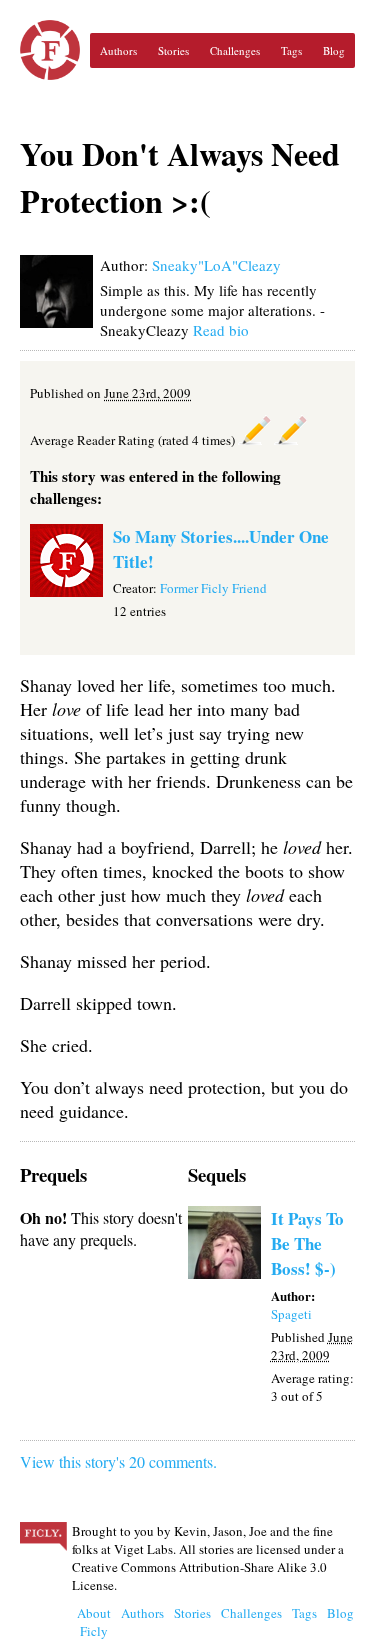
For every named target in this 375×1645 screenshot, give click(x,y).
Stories (173, 50)
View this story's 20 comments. (118, 1461)
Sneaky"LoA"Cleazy (216, 265)
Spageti (291, 1314)
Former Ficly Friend (213, 588)
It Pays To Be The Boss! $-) (307, 1243)
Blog (334, 50)
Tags (291, 50)
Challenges (235, 50)
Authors (118, 50)
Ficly (50, 50)
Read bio (221, 330)
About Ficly (94, 1622)
